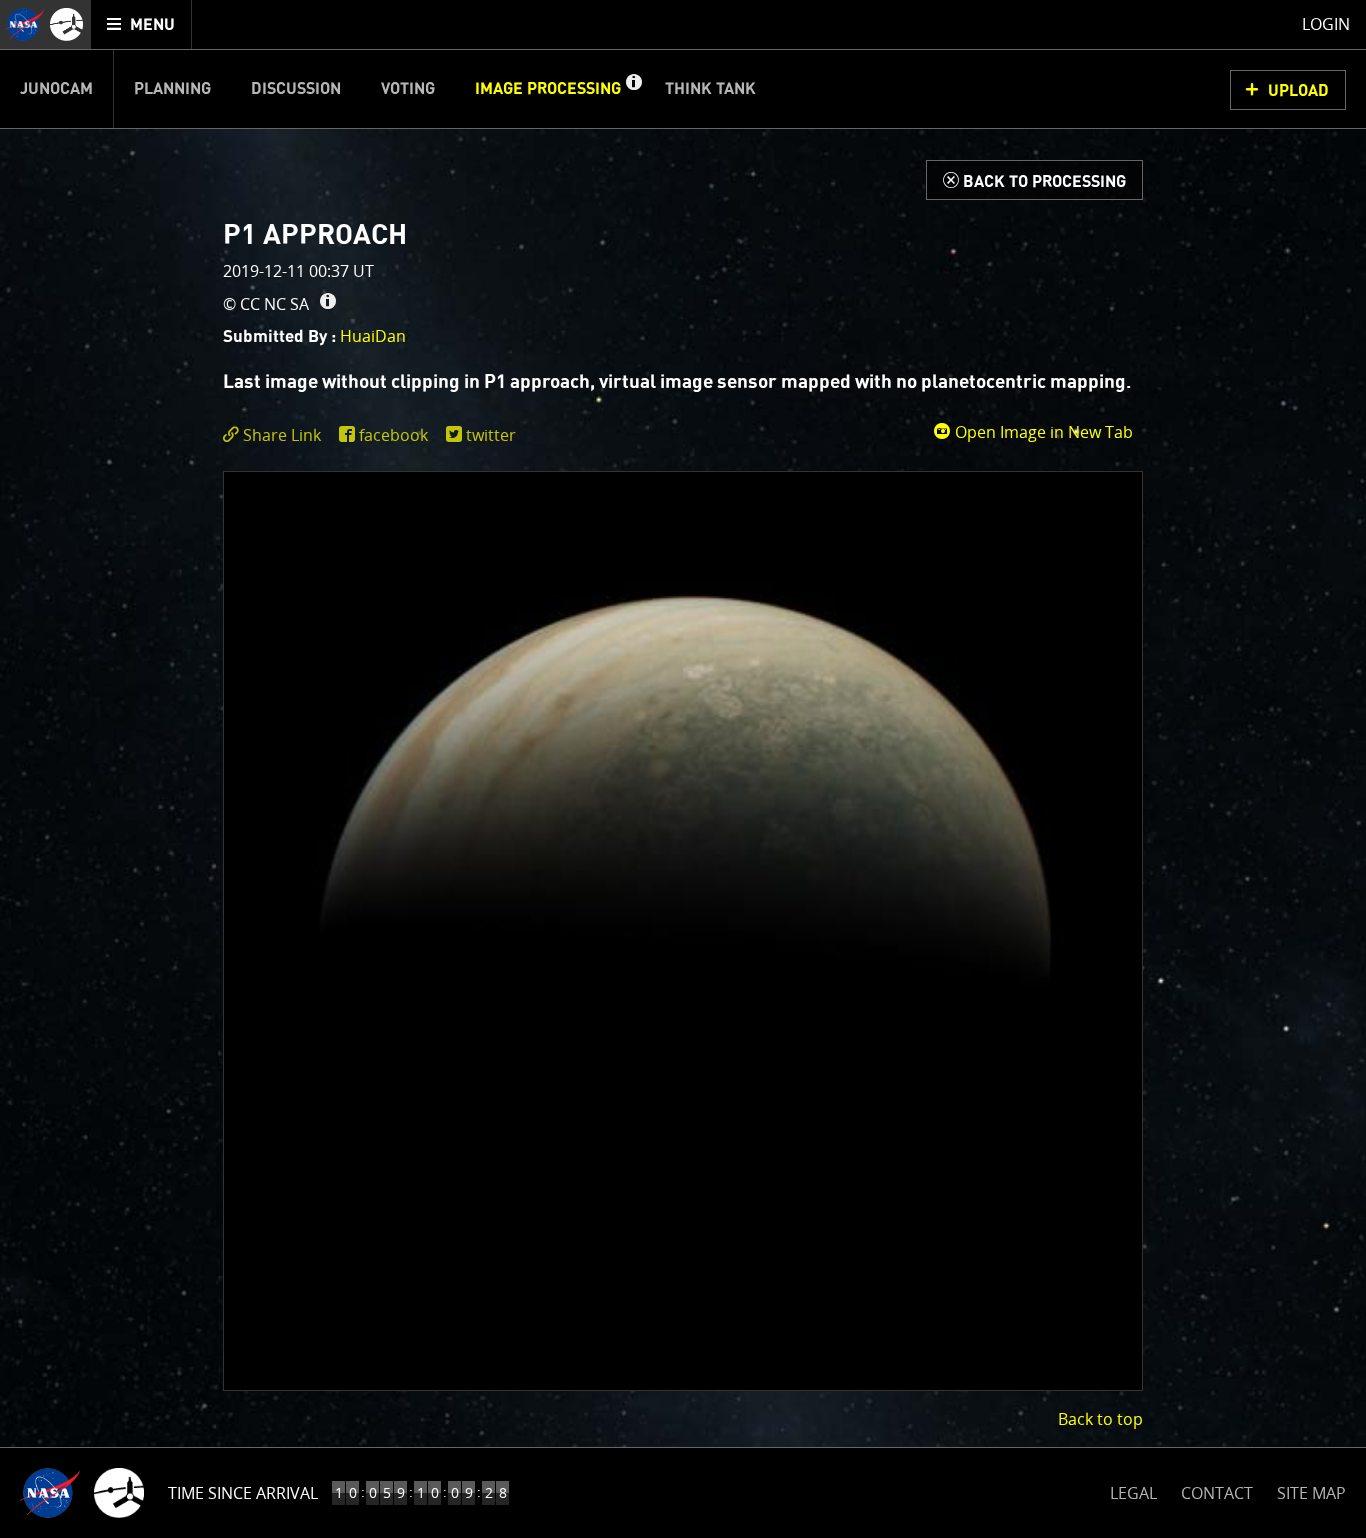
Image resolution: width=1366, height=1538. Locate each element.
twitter (491, 435)
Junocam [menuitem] (56, 89)
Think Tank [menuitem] (710, 89)
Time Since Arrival (243, 1493)
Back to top (1100, 1419)
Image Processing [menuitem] (548, 89)
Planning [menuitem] (172, 89)
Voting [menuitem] (408, 89)
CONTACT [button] (1217, 1493)
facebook (393, 435)
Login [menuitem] (1326, 24)
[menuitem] (141, 24)
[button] (633, 89)
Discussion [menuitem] (296, 89)
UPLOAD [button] (1298, 91)
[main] (683, 769)
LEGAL (1133, 1489)
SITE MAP (1311, 1493)
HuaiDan (373, 336)
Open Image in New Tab (1042, 432)
